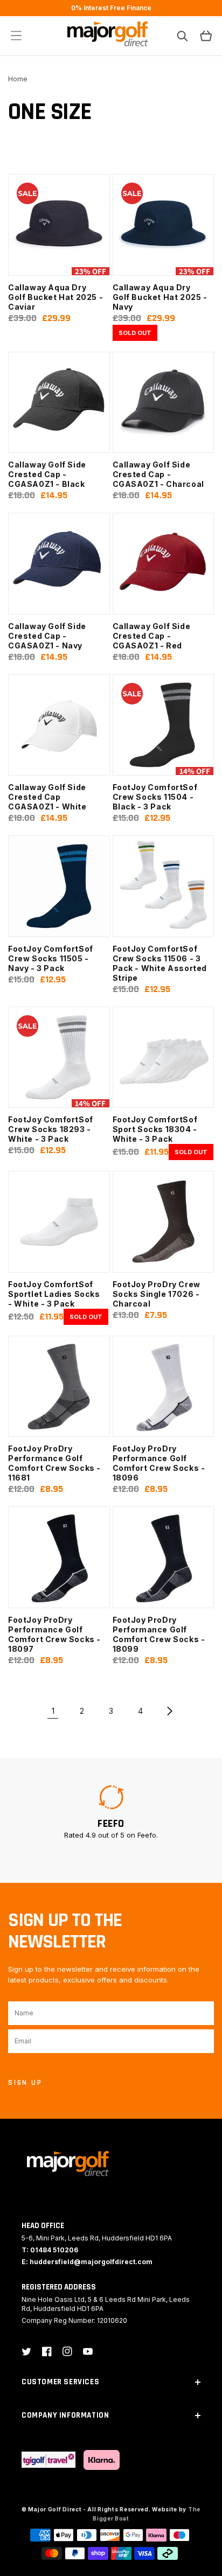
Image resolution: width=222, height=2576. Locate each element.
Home (18, 79)
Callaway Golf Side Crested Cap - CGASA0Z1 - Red (152, 636)
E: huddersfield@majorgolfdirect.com (87, 2262)
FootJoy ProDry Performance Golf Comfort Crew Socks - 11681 (54, 1463)
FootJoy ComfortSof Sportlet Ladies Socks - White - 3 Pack (54, 1294)
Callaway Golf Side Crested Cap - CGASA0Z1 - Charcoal (158, 474)
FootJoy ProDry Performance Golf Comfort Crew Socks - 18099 (159, 1634)
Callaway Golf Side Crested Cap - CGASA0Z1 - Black (47, 474)
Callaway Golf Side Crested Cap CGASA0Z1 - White (47, 797)
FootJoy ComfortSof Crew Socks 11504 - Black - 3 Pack (155, 797)
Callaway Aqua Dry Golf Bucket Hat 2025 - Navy (160, 297)
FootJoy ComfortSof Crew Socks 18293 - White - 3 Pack (51, 1129)
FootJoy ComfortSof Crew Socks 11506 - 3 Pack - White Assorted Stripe (160, 963)
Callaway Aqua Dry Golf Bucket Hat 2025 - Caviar (55, 297)
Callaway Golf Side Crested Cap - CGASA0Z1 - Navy (47, 636)
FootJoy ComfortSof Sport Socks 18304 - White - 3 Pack (155, 1129)
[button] (16, 36)
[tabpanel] (111, 1812)
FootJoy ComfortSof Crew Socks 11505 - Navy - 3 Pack (51, 958)
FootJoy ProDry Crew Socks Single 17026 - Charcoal (157, 1294)
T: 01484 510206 (50, 2250)
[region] (111, 8)
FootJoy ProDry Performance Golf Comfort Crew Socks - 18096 (159, 1463)
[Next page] (169, 1711)
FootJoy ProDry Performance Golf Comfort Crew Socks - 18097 (54, 1634)
